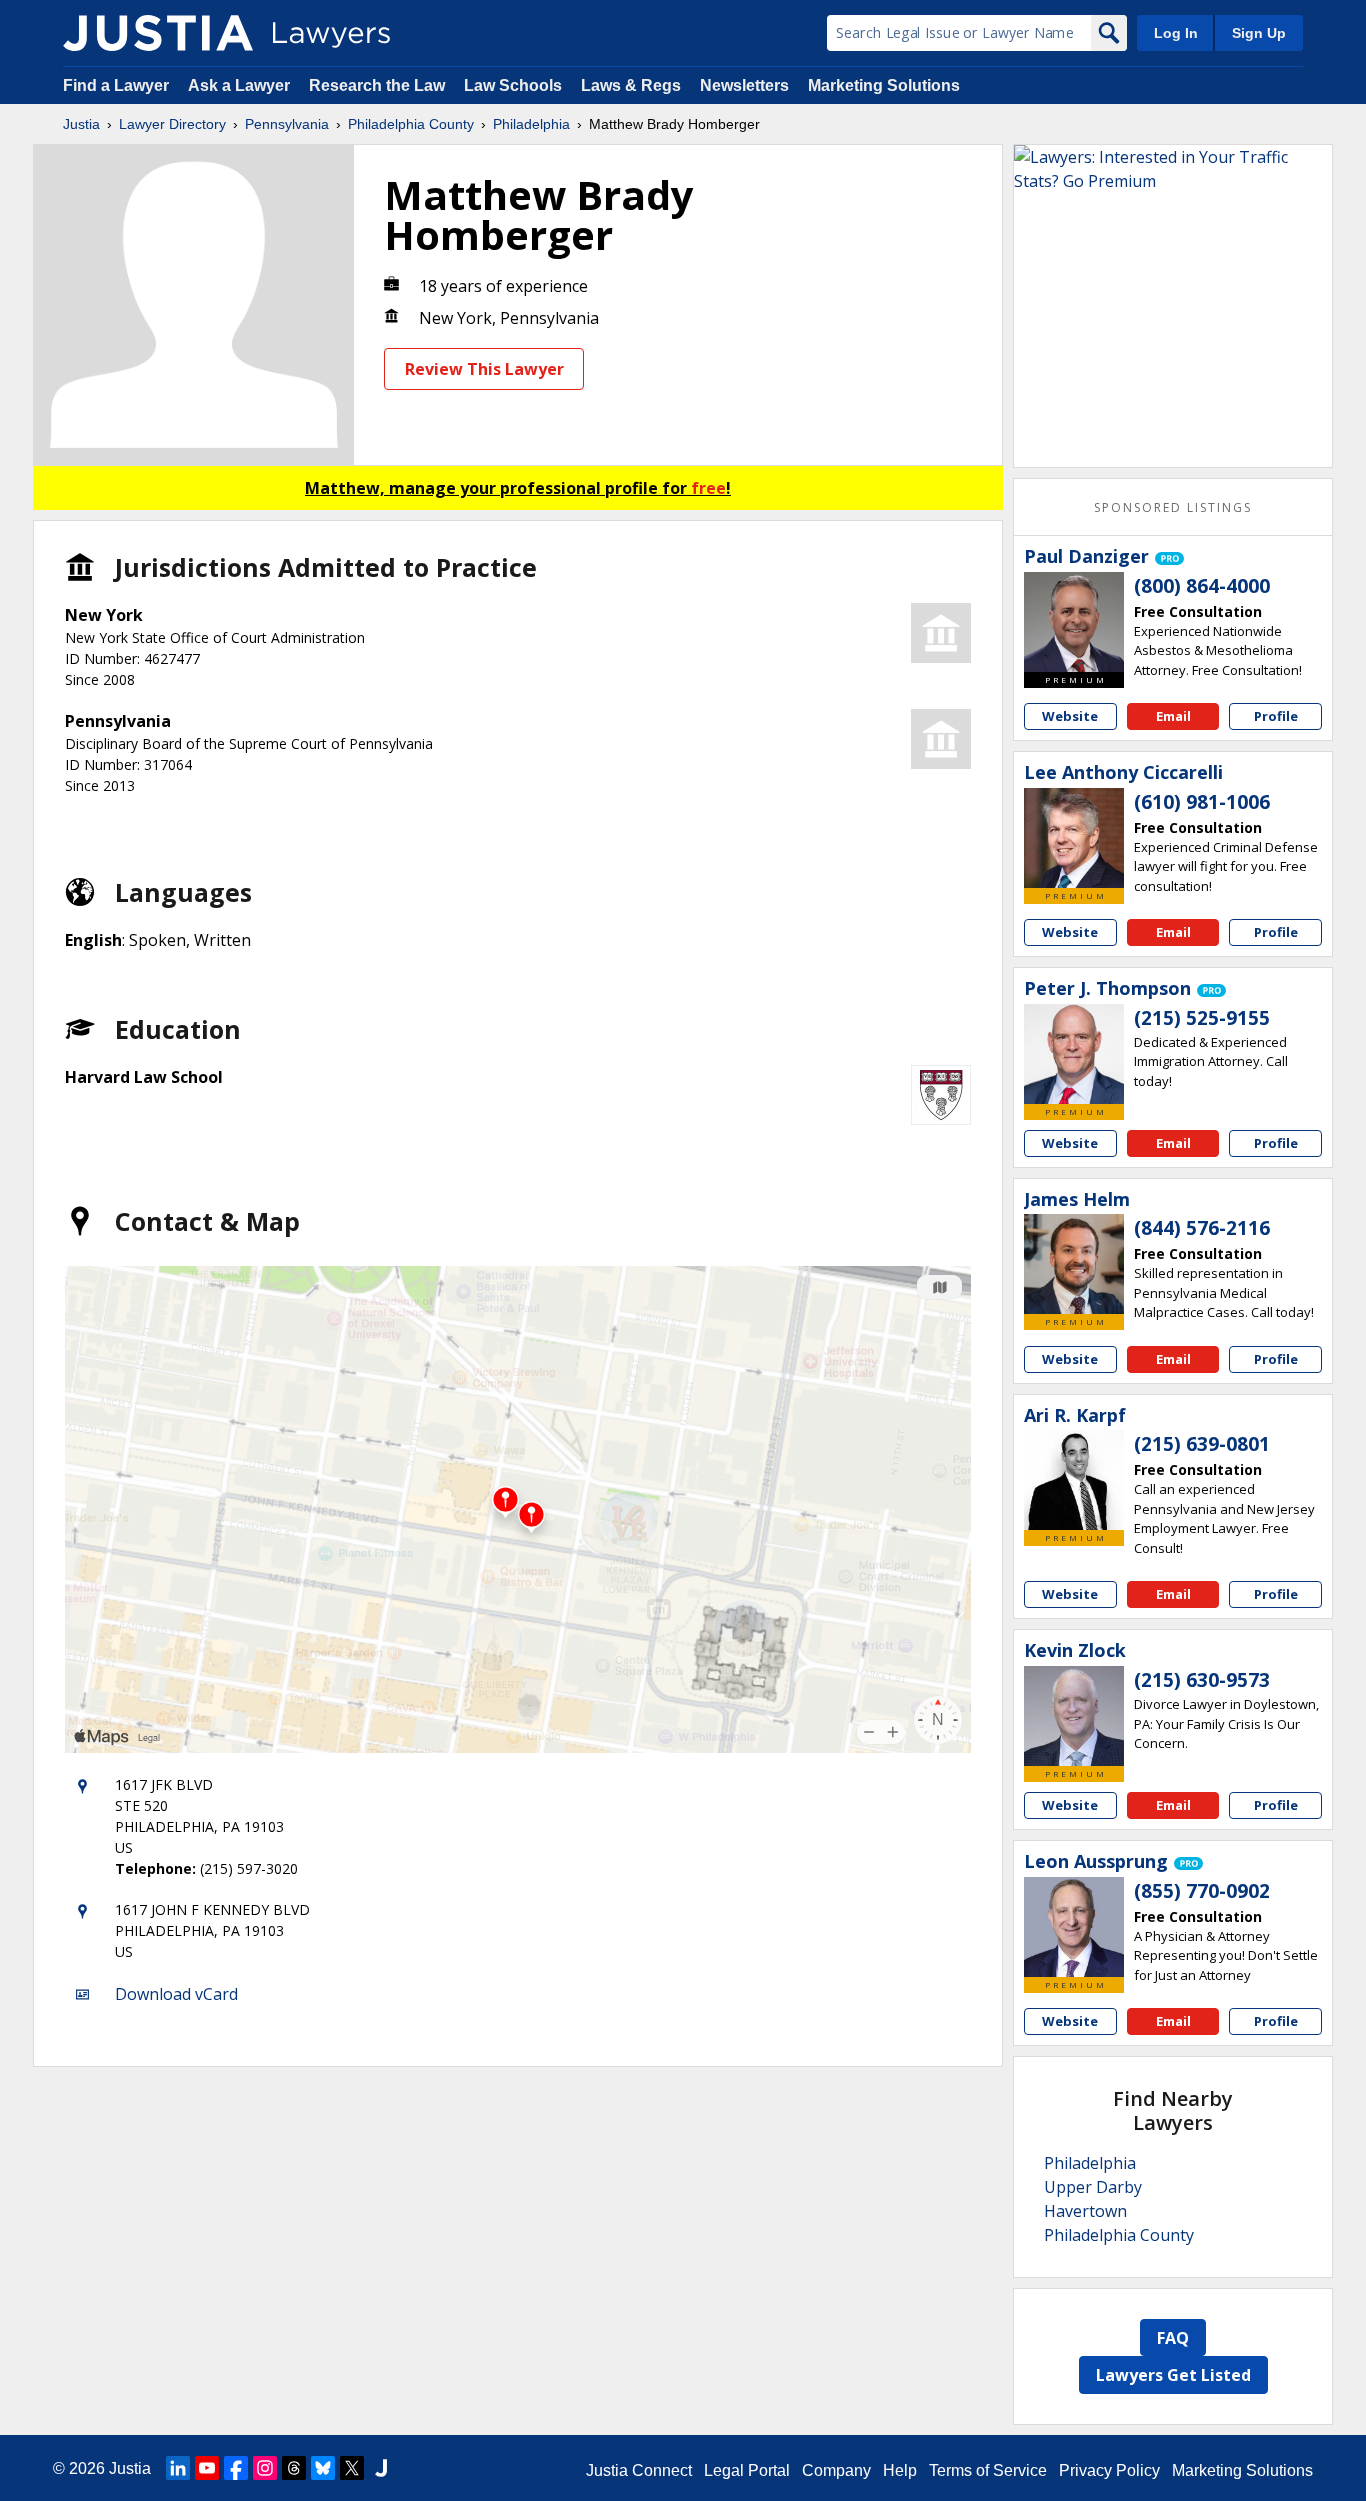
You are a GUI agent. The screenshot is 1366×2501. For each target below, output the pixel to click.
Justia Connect (639, 2470)
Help (900, 2470)
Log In (1176, 33)
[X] (352, 2468)
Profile (1276, 716)
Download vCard (176, 1994)
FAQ (1173, 2338)
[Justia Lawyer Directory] (158, 33)
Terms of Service (988, 2470)
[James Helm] (1074, 1264)
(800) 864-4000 (1202, 586)
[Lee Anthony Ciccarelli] (1074, 838)
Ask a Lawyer (241, 85)
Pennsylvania (287, 124)
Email (1173, 716)
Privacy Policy (1109, 2470)
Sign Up (1259, 33)
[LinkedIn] (178, 2468)
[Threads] (294, 2468)
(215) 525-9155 (1202, 1018)
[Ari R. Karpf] (1074, 1480)
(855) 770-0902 (1202, 1891)
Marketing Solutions (884, 85)
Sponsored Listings (1173, 507)
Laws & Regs (631, 85)
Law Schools (513, 85)
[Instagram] (265, 2468)
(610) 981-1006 (1202, 802)
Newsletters (744, 85)
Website (1070, 716)
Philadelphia (531, 124)
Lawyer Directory (172, 124)
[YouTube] (207, 2468)
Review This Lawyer (484, 369)
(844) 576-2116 (1202, 1228)
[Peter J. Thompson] (1074, 1054)
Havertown (1085, 2211)
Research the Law (377, 85)
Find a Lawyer (116, 85)
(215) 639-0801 (1202, 1444)
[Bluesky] (323, 2468)
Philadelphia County (411, 124)
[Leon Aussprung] (1074, 1927)
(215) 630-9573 (1202, 1680)
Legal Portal (747, 2470)
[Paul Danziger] (1074, 622)
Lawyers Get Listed (1173, 2375)
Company (836, 2470)
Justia (81, 124)
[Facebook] (236, 2468)
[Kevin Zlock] (1074, 1716)
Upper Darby (1093, 2187)
